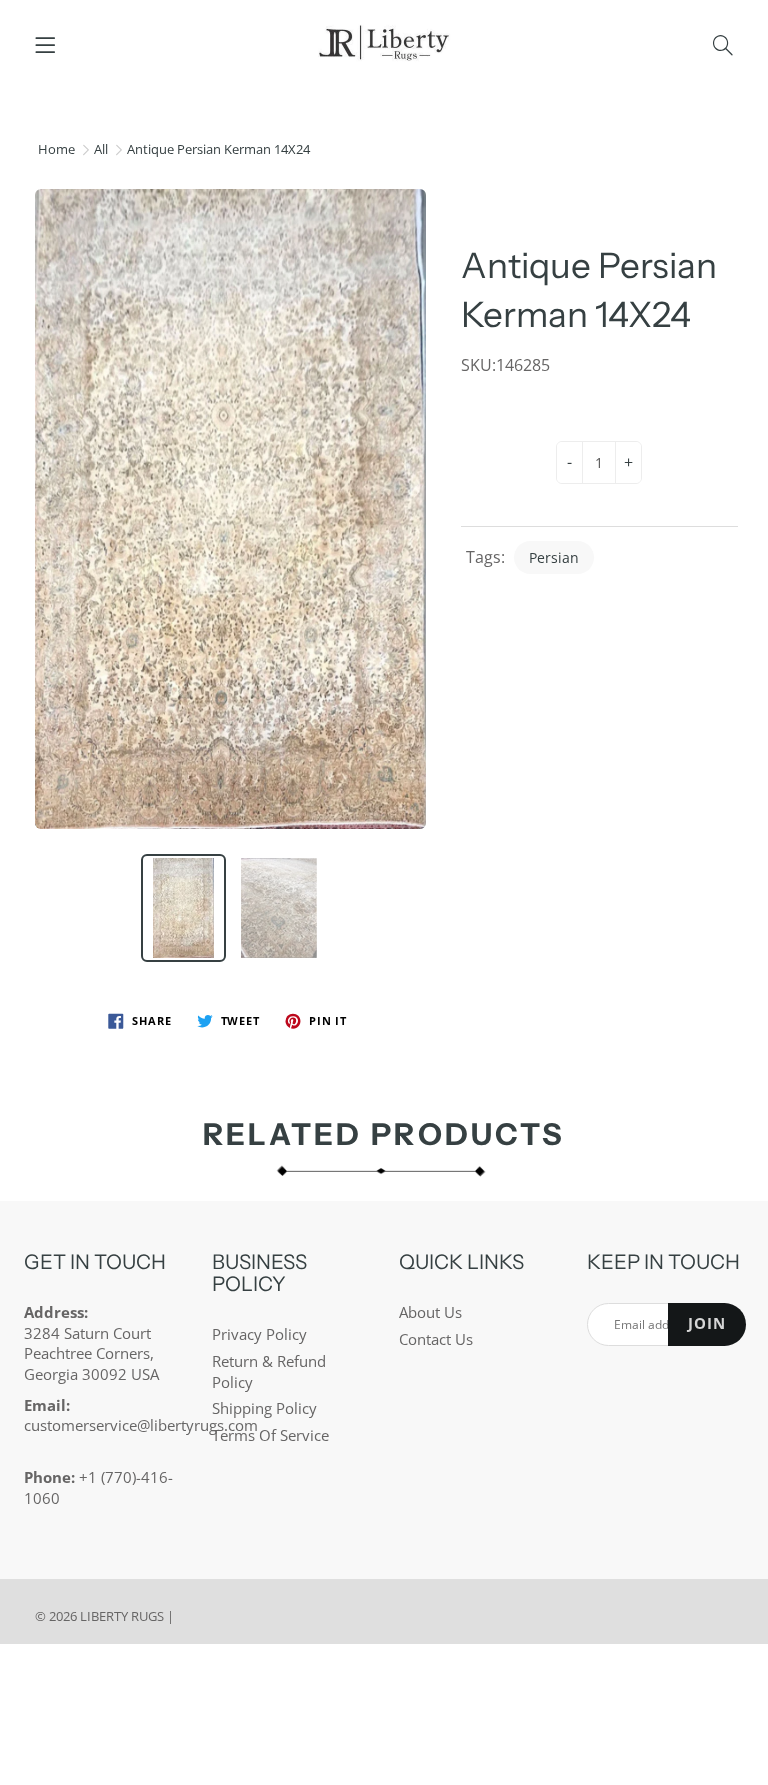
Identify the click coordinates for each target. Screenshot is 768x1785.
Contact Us (436, 1339)
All (101, 149)
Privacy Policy (259, 1334)
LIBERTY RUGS (122, 1616)
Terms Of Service (270, 1435)
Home (56, 149)
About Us (430, 1312)
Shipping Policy (264, 1408)
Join (707, 1323)
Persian (554, 557)
